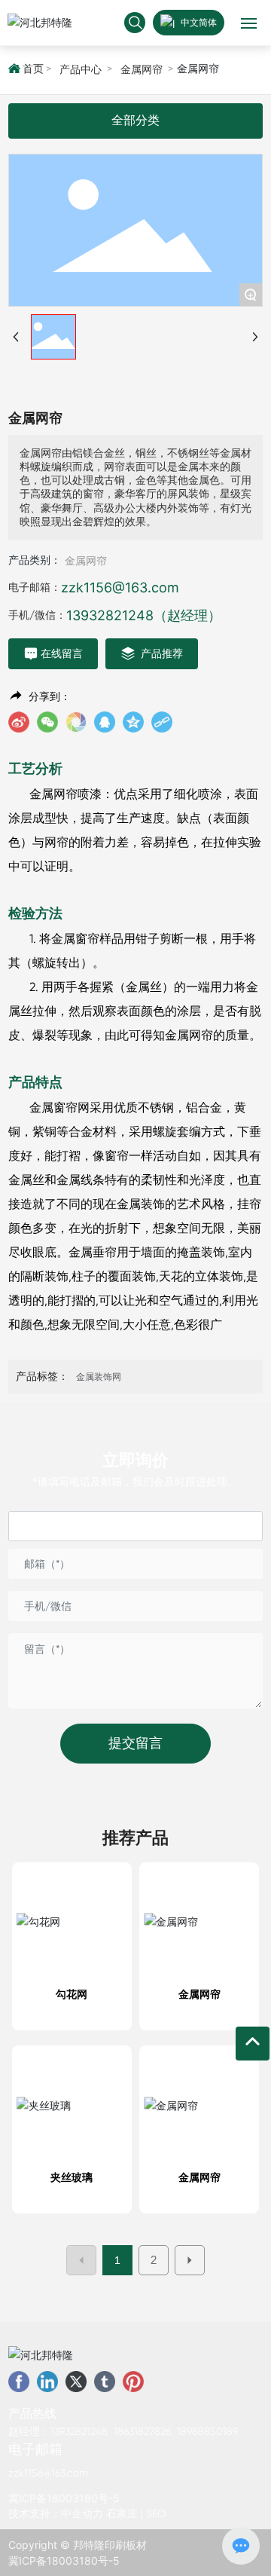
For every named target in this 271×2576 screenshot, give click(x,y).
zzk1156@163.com (120, 587)
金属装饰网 (99, 1377)
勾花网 (72, 1994)
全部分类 (135, 120)
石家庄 (122, 2513)
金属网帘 (142, 69)
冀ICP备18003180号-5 (64, 2498)
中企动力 (82, 2513)
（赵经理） (187, 615)
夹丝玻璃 (72, 2177)
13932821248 (110, 615)
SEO (156, 2513)
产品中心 (81, 69)
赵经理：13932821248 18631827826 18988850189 (123, 2431)
